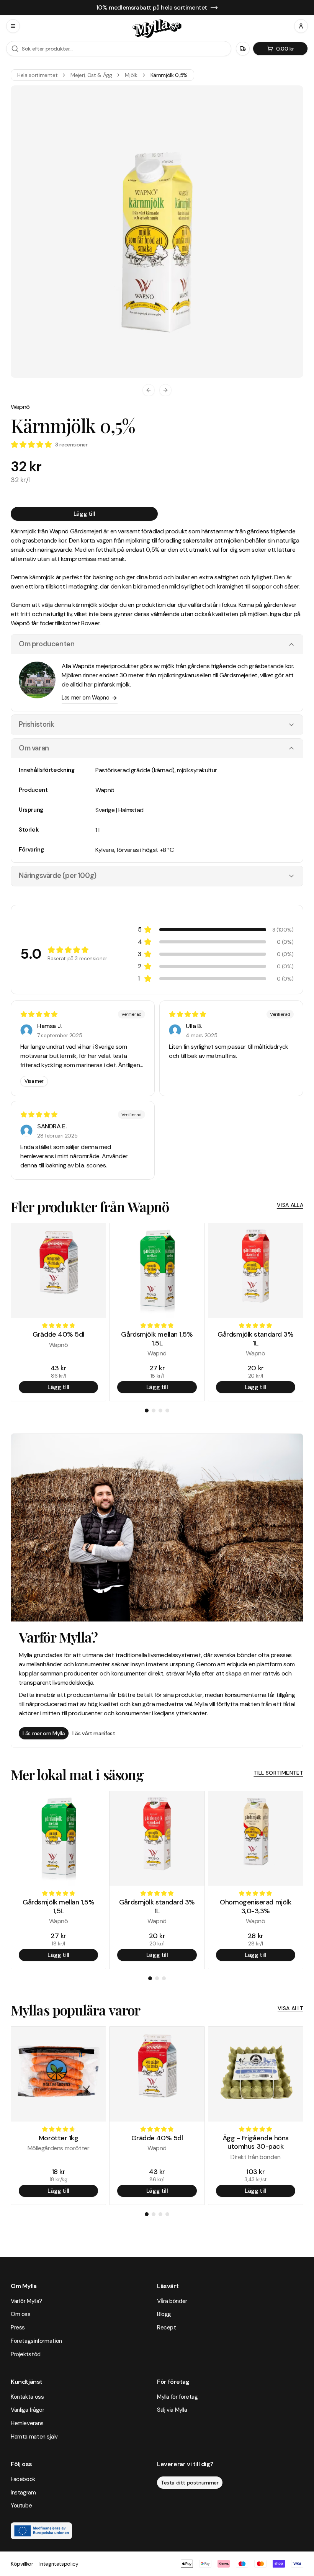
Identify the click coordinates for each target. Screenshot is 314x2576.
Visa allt (290, 2008)
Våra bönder (172, 2301)
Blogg (164, 2314)
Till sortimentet (278, 1773)
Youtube (21, 2506)
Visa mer (34, 1081)
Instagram (23, 2493)
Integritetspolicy (59, 2564)
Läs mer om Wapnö (85, 698)
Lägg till (84, 514)
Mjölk (131, 75)
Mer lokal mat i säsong (77, 1774)
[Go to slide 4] (167, 1411)
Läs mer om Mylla (44, 1733)
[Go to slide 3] (160, 1411)
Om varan (34, 748)
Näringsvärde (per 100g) (58, 876)
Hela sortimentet (37, 75)
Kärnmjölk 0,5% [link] (169, 75)
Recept (167, 2328)
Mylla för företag (177, 2397)
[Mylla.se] (157, 29)
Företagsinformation (36, 2341)
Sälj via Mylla (172, 2410)
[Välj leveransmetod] (243, 49)
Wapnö (20, 407)
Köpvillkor (22, 2564)
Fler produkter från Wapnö (90, 1206)
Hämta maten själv (34, 2437)
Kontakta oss (27, 2397)
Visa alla (290, 1205)
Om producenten (47, 644)
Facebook (23, 2479)
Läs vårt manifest (94, 1733)
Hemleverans (27, 2423)
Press (18, 2328)
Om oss (21, 2314)
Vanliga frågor (28, 2410)
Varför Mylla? (26, 2301)
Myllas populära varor (75, 2010)
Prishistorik (36, 724)
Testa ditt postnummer (190, 2483)
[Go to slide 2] (154, 1411)
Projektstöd (26, 2354)
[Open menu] (13, 26)
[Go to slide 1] (147, 1411)
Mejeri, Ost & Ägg (91, 75)
